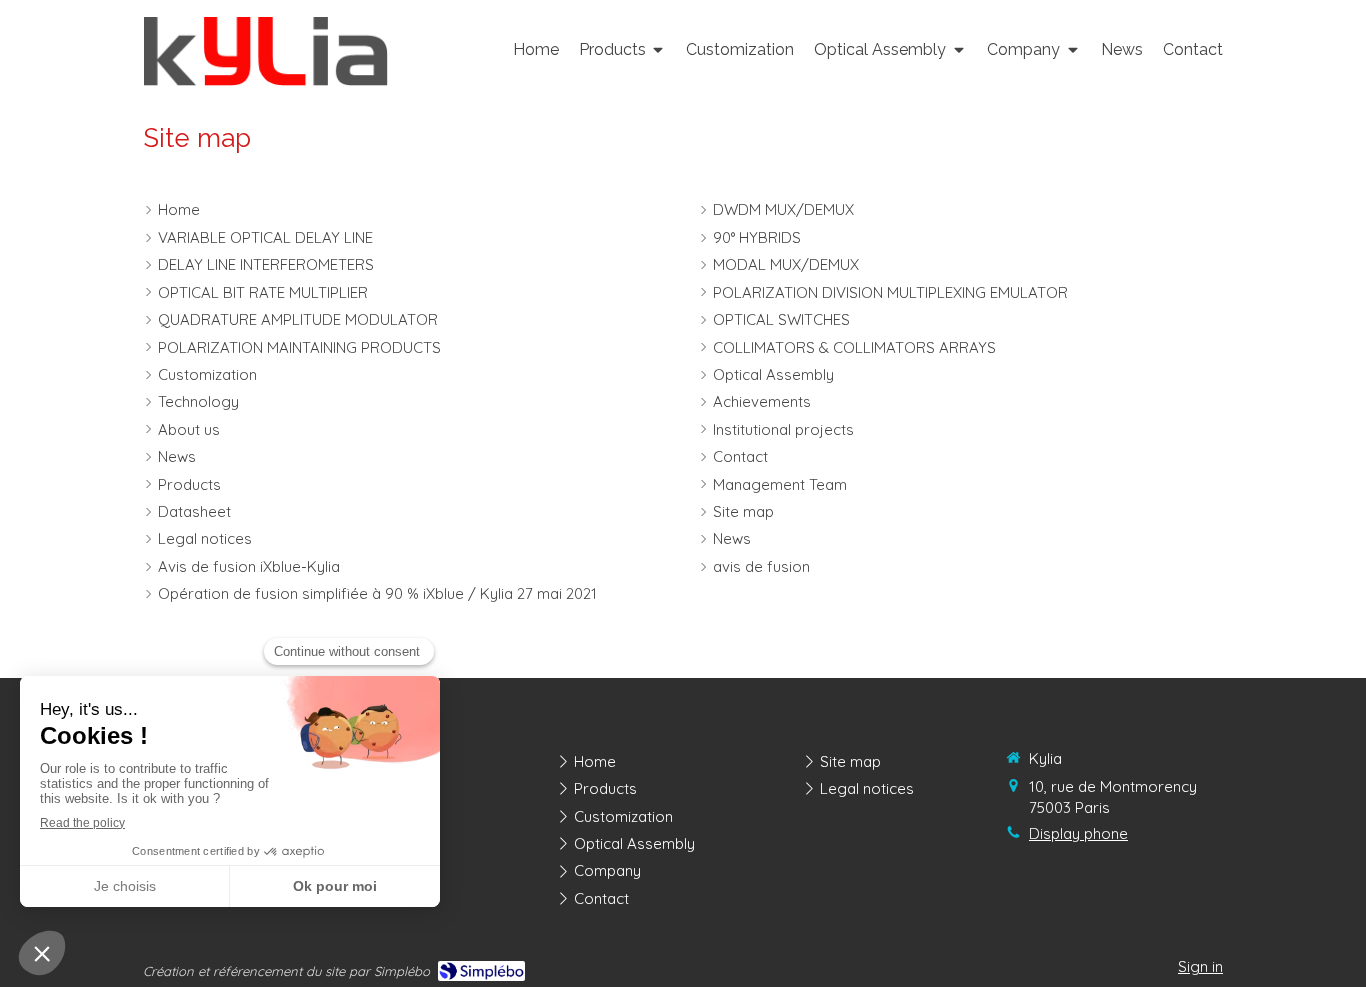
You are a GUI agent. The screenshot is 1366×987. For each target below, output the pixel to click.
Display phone (1078, 833)
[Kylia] (265, 80)
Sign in (1200, 966)
